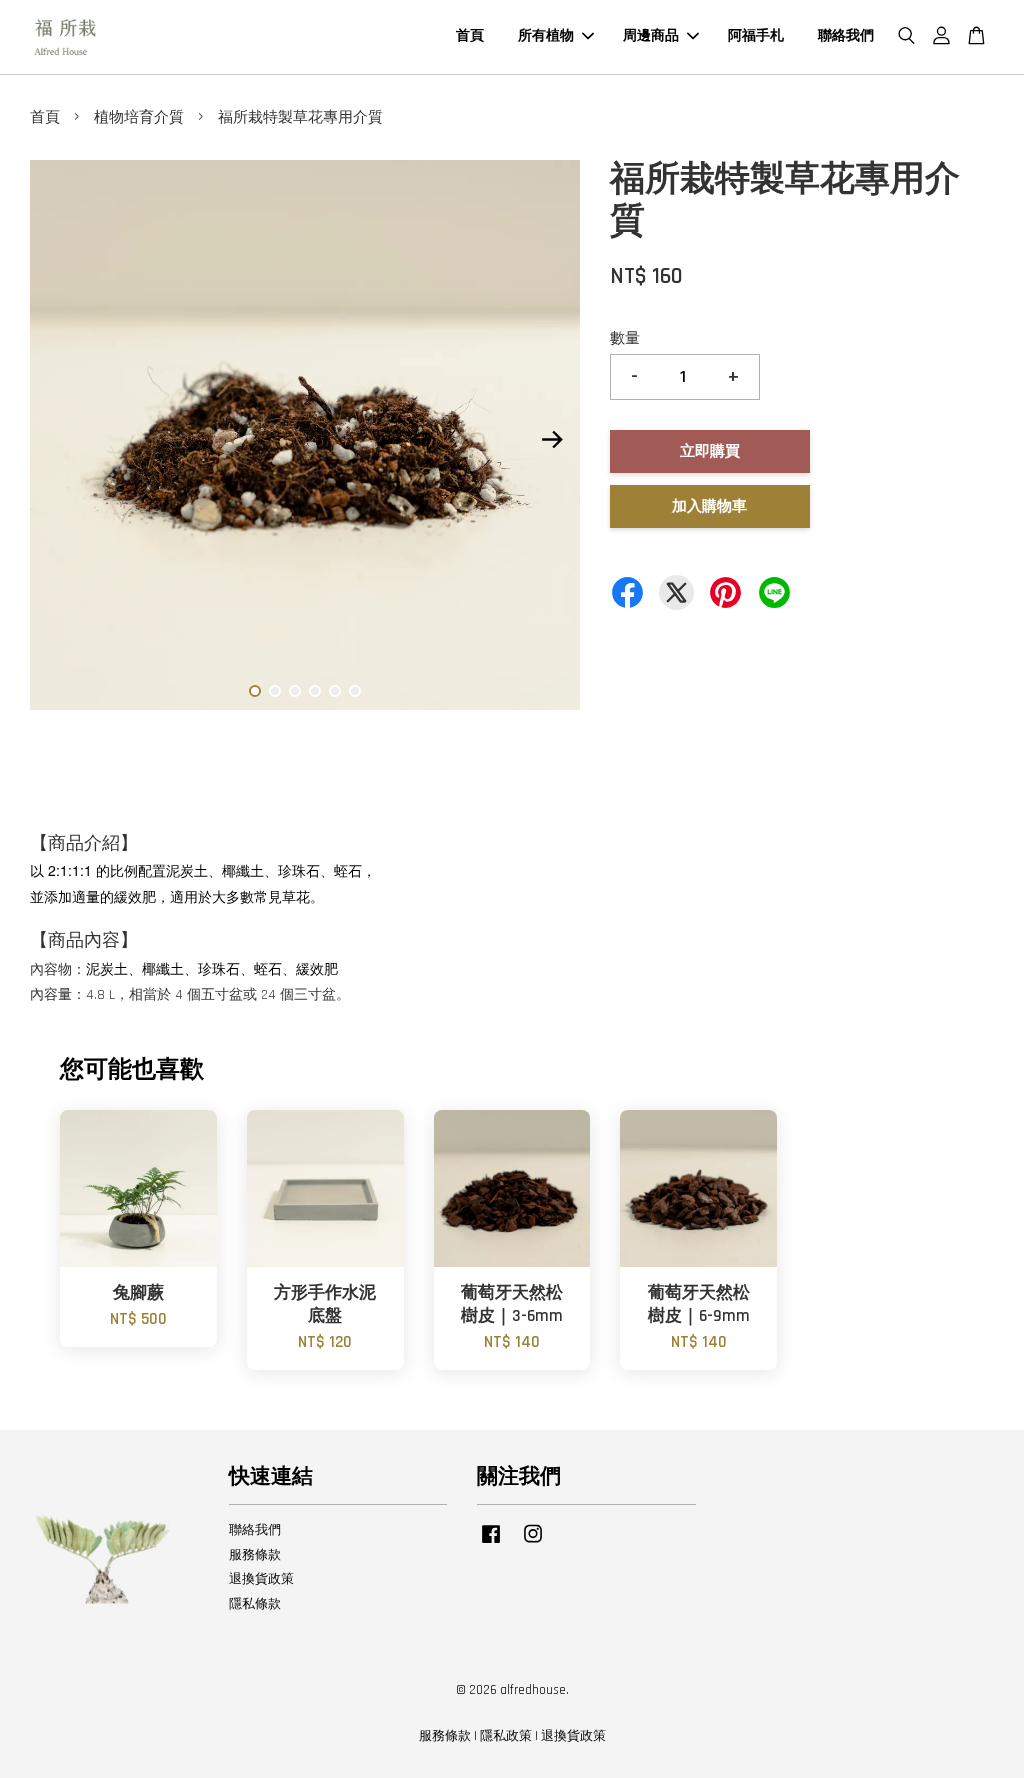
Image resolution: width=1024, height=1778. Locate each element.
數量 (625, 338)
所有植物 (546, 36)
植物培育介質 (139, 117)
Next (553, 440)
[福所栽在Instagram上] (533, 1544)
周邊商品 (651, 36)
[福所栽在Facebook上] (491, 1544)
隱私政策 (506, 1736)
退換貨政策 (261, 1579)
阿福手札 (756, 36)
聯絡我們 (846, 36)
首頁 (470, 36)
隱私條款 (255, 1604)
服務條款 (255, 1555)
